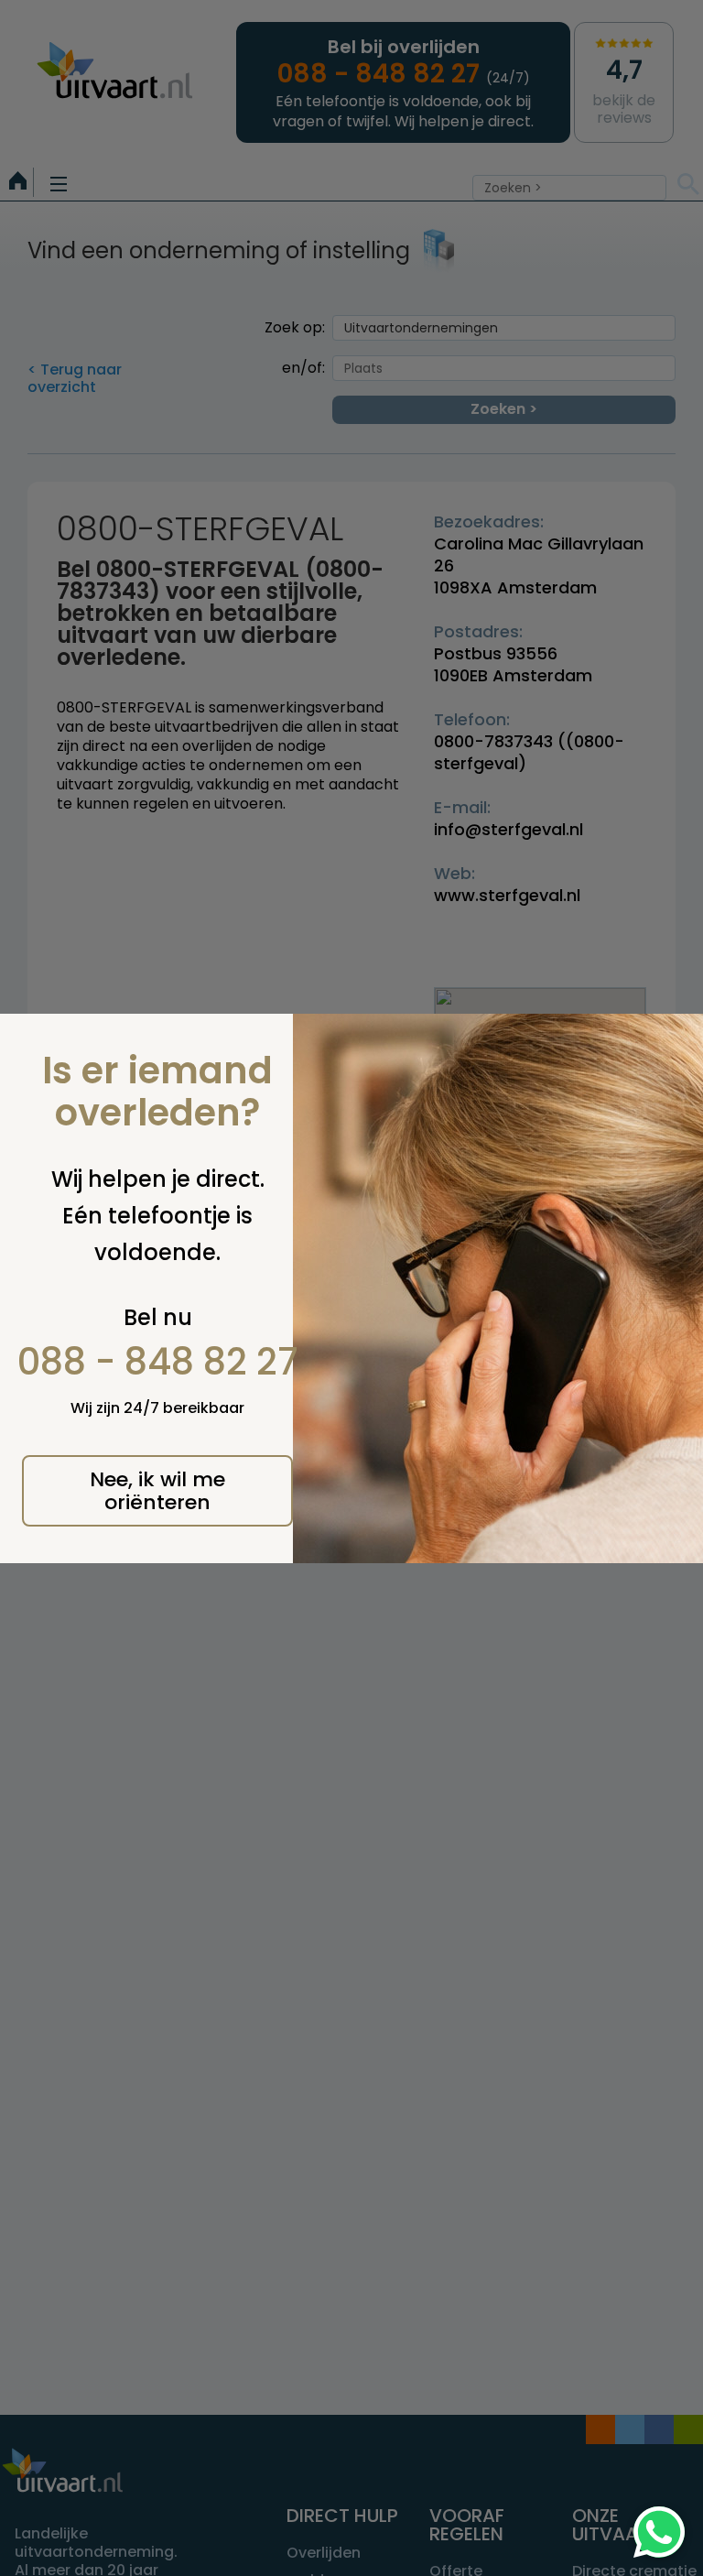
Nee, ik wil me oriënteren (157, 1491)
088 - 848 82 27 (158, 1362)
